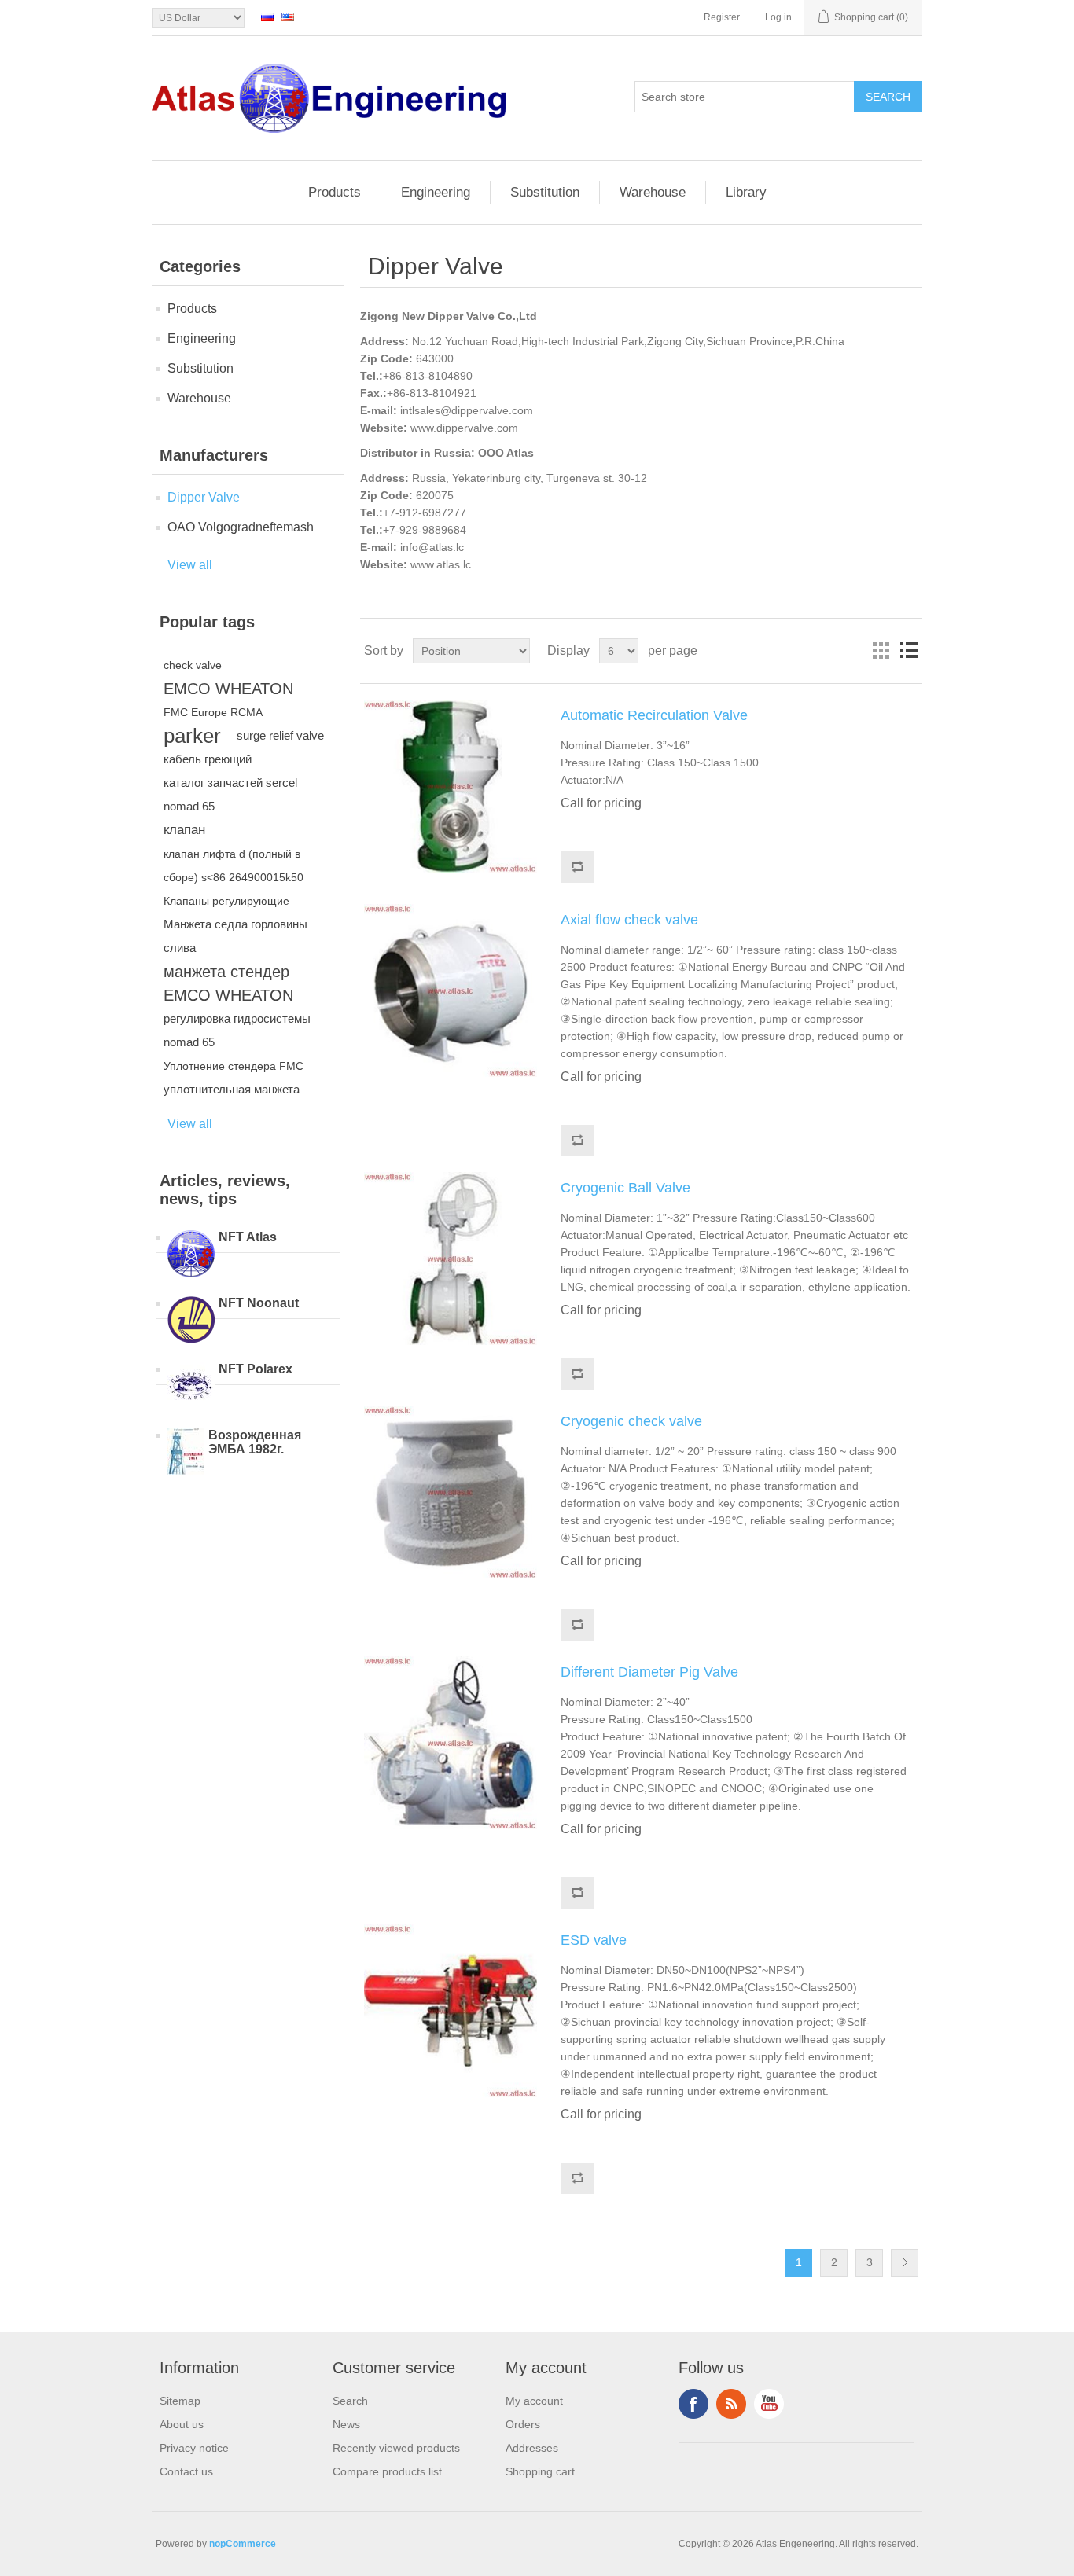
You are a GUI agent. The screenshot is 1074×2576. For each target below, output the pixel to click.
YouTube (769, 2404)
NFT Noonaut (259, 1303)
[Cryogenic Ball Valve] (451, 1259)
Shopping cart (540, 2471)
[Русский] (267, 17)
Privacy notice (194, 2448)
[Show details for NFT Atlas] (191, 1255)
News (346, 2424)
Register (722, 17)
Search (350, 2401)
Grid (881, 651)
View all (190, 565)
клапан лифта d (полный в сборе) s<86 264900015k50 (234, 865)
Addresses (532, 2448)
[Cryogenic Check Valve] (451, 1492)
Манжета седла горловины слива (235, 936)
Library (746, 192)
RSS (731, 2404)
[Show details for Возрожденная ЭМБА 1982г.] (186, 1453)
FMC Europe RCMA (213, 712)
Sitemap (180, 2401)
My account (534, 2401)
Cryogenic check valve (631, 1421)
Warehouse (653, 192)
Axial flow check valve (629, 920)
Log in (778, 17)
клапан (184, 830)
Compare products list (387, 2471)
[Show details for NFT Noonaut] (191, 1321)
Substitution (545, 192)
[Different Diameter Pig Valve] (451, 1743)
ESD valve (594, 1940)
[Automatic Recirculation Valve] (451, 786)
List (909, 651)
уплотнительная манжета (232, 1089)
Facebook (693, 2404)
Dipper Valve (204, 497)
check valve (193, 665)
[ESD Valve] (451, 2011)
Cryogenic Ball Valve (625, 1188)
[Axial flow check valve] (451, 990)
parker (192, 736)
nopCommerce (243, 2544)
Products (335, 192)
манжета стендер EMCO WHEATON (228, 983)
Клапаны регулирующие (226, 901)
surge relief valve (280, 735)
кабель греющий (208, 759)
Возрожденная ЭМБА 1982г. (255, 1442)
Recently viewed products (396, 2448)
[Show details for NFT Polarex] (191, 1387)
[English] (288, 17)
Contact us (186, 2471)
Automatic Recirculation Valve (654, 715)
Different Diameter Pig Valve (649, 1672)
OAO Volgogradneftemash (241, 527)
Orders (523, 2424)
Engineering (436, 192)
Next (905, 2263)
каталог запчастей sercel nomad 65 (230, 794)
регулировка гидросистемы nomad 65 (237, 1030)
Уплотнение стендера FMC (234, 1066)
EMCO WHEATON (228, 689)
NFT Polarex (256, 1369)
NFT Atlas (248, 1237)
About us (182, 2424)
